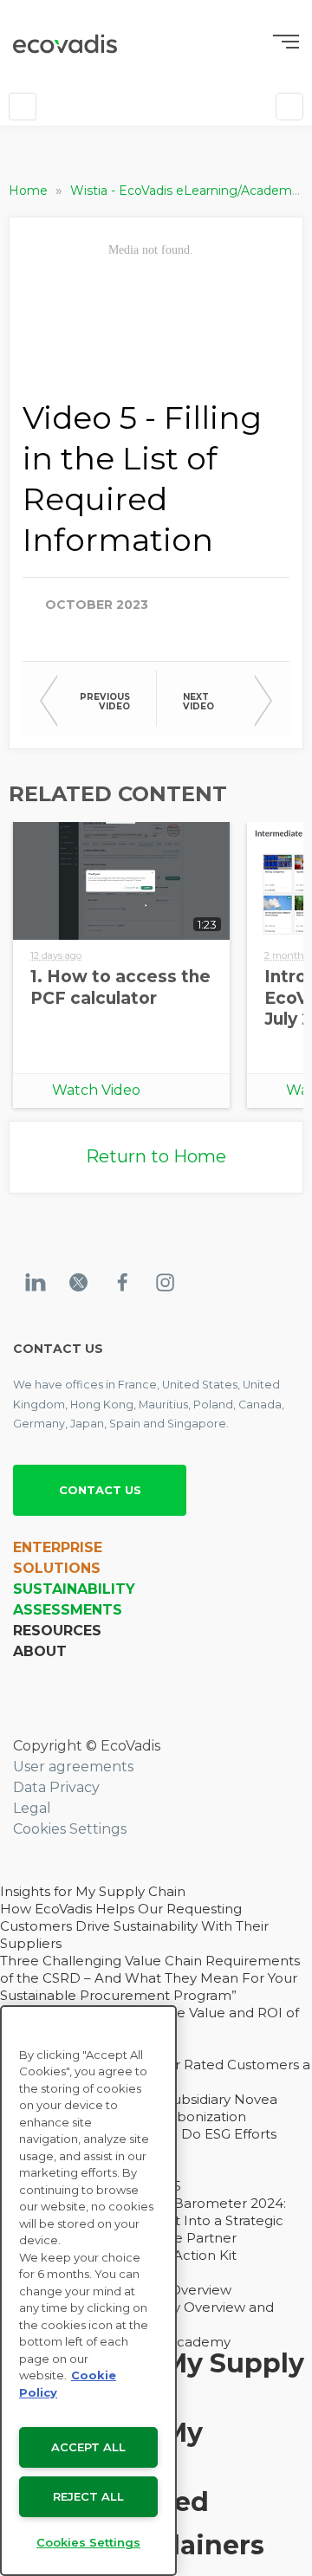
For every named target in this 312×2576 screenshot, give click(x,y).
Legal (32, 1808)
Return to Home (156, 1156)
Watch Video (96, 1090)
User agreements (73, 1767)
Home (30, 191)
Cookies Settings (70, 1829)
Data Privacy (56, 1787)
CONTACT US (100, 1490)
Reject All (88, 2496)
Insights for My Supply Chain (93, 1891)
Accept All (88, 2447)
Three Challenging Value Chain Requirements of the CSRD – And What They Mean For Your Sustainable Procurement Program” (150, 1978)
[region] (88, 2291)
